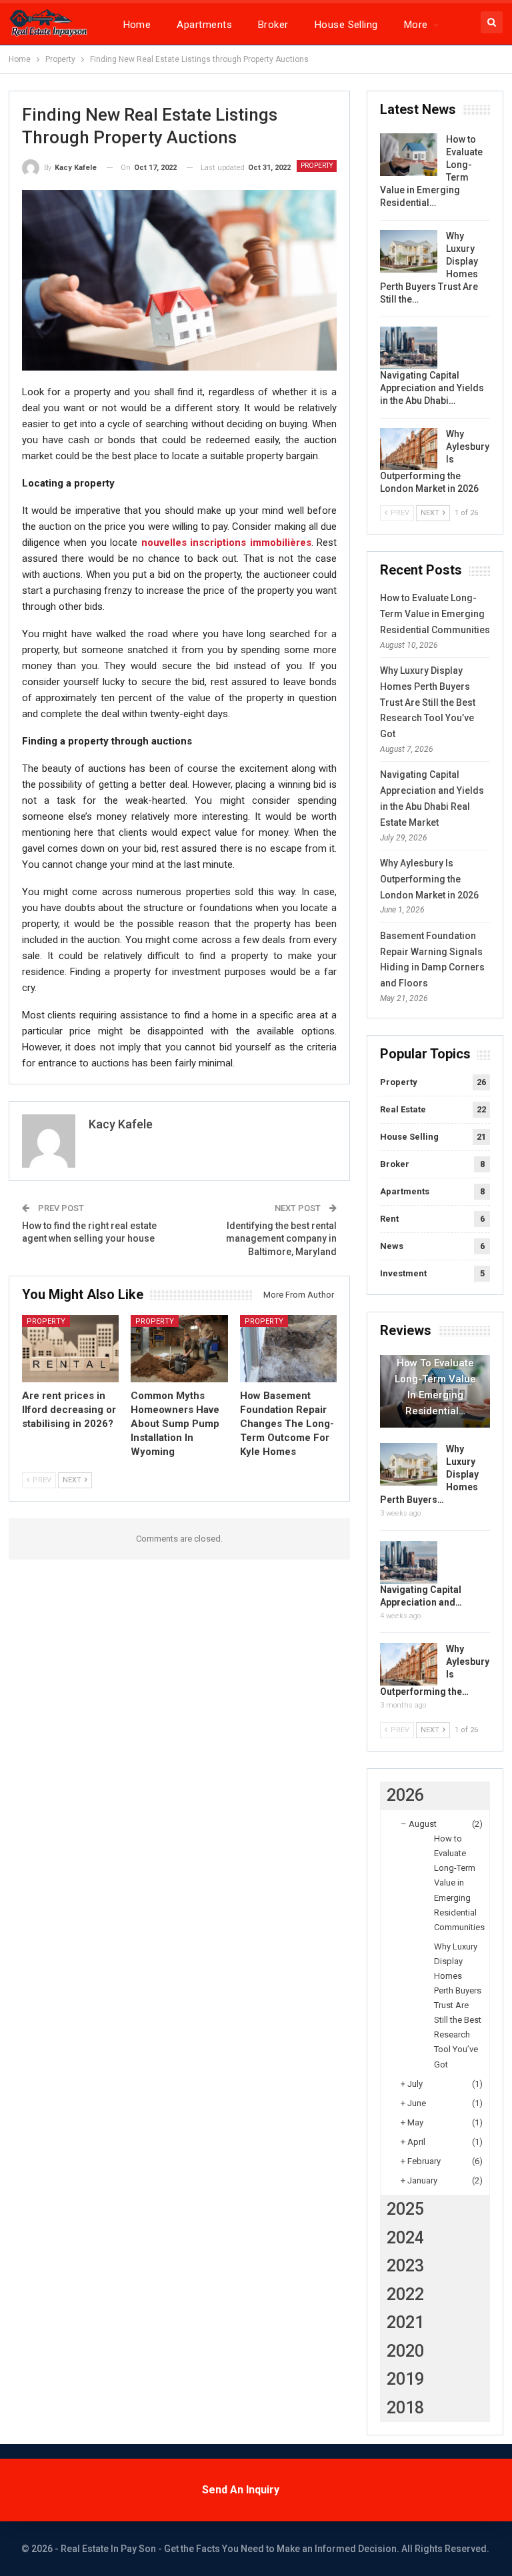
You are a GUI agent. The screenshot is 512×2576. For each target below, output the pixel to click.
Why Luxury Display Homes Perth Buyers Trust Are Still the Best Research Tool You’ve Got (428, 702)
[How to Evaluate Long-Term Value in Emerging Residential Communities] (409, 155)
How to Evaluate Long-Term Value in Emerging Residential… (435, 1387)
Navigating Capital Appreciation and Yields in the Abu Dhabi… (432, 388)
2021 (405, 2322)
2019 (405, 2379)
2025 (405, 2209)
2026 (405, 1795)
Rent (389, 1219)
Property (317, 166)
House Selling (346, 25)
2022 (405, 2294)
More (416, 25)
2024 (405, 2238)
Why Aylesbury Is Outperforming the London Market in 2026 (429, 879)
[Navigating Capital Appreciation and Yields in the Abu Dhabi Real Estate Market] (409, 348)
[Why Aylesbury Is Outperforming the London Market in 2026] (409, 449)
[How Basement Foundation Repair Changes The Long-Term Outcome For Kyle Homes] (289, 1349)
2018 (405, 2408)
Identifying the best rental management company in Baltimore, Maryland (281, 1239)
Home (137, 25)
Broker (273, 25)
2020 (405, 2351)
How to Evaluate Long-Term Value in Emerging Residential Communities (435, 614)
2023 (405, 2266)
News (392, 1246)
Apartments (204, 25)
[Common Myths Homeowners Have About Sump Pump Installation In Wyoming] (179, 1349)
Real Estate (403, 1109)
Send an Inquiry (241, 2490)
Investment (403, 1273)
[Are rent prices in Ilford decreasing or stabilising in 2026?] (71, 1349)
